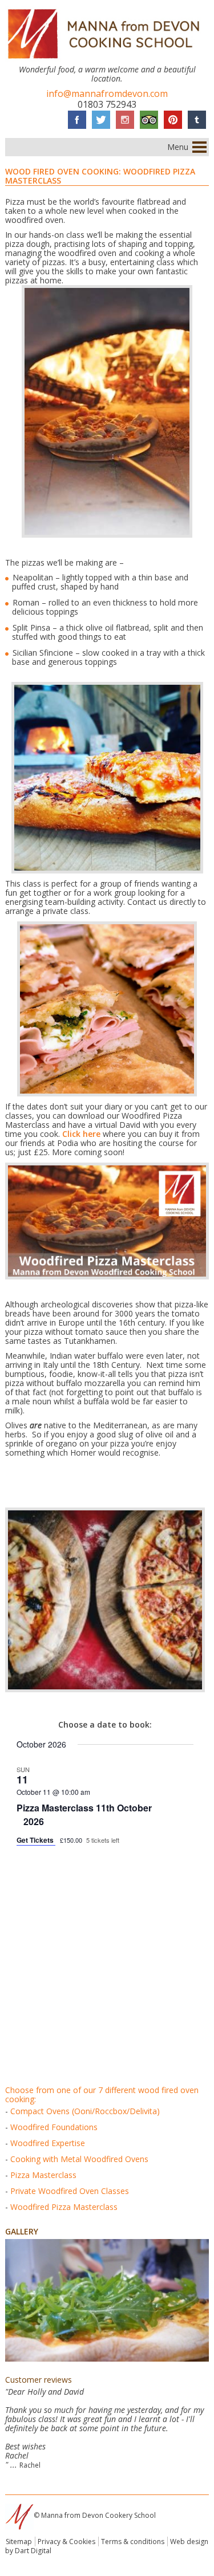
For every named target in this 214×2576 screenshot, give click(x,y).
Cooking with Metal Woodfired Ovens (79, 2159)
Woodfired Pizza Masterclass (64, 2207)
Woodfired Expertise (48, 2143)
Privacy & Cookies (66, 2542)
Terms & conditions (133, 2542)
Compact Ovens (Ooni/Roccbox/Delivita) (85, 2111)
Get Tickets (36, 1840)
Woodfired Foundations (54, 2127)
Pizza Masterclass (43, 2175)
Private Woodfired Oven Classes (70, 2191)
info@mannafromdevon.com (107, 94)
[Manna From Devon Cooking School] (107, 60)
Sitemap (19, 2542)
